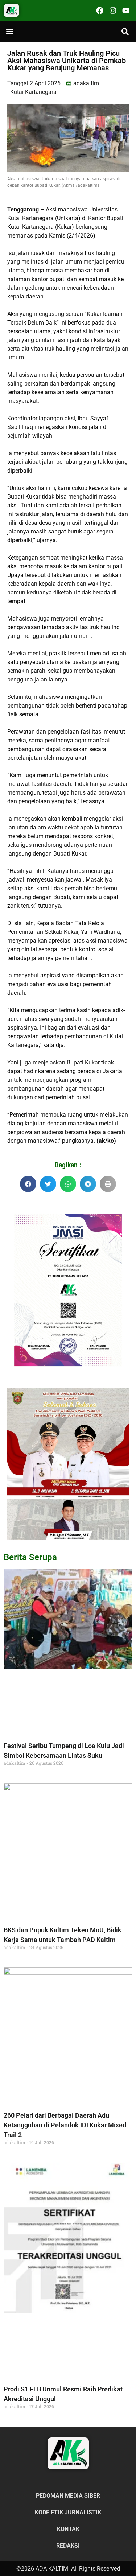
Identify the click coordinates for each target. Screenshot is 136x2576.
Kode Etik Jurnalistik (68, 2512)
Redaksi (68, 2546)
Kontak (68, 2529)
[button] (10, 32)
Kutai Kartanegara (33, 92)
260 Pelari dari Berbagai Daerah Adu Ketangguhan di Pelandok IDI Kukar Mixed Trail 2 (65, 2125)
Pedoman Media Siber (68, 2496)
